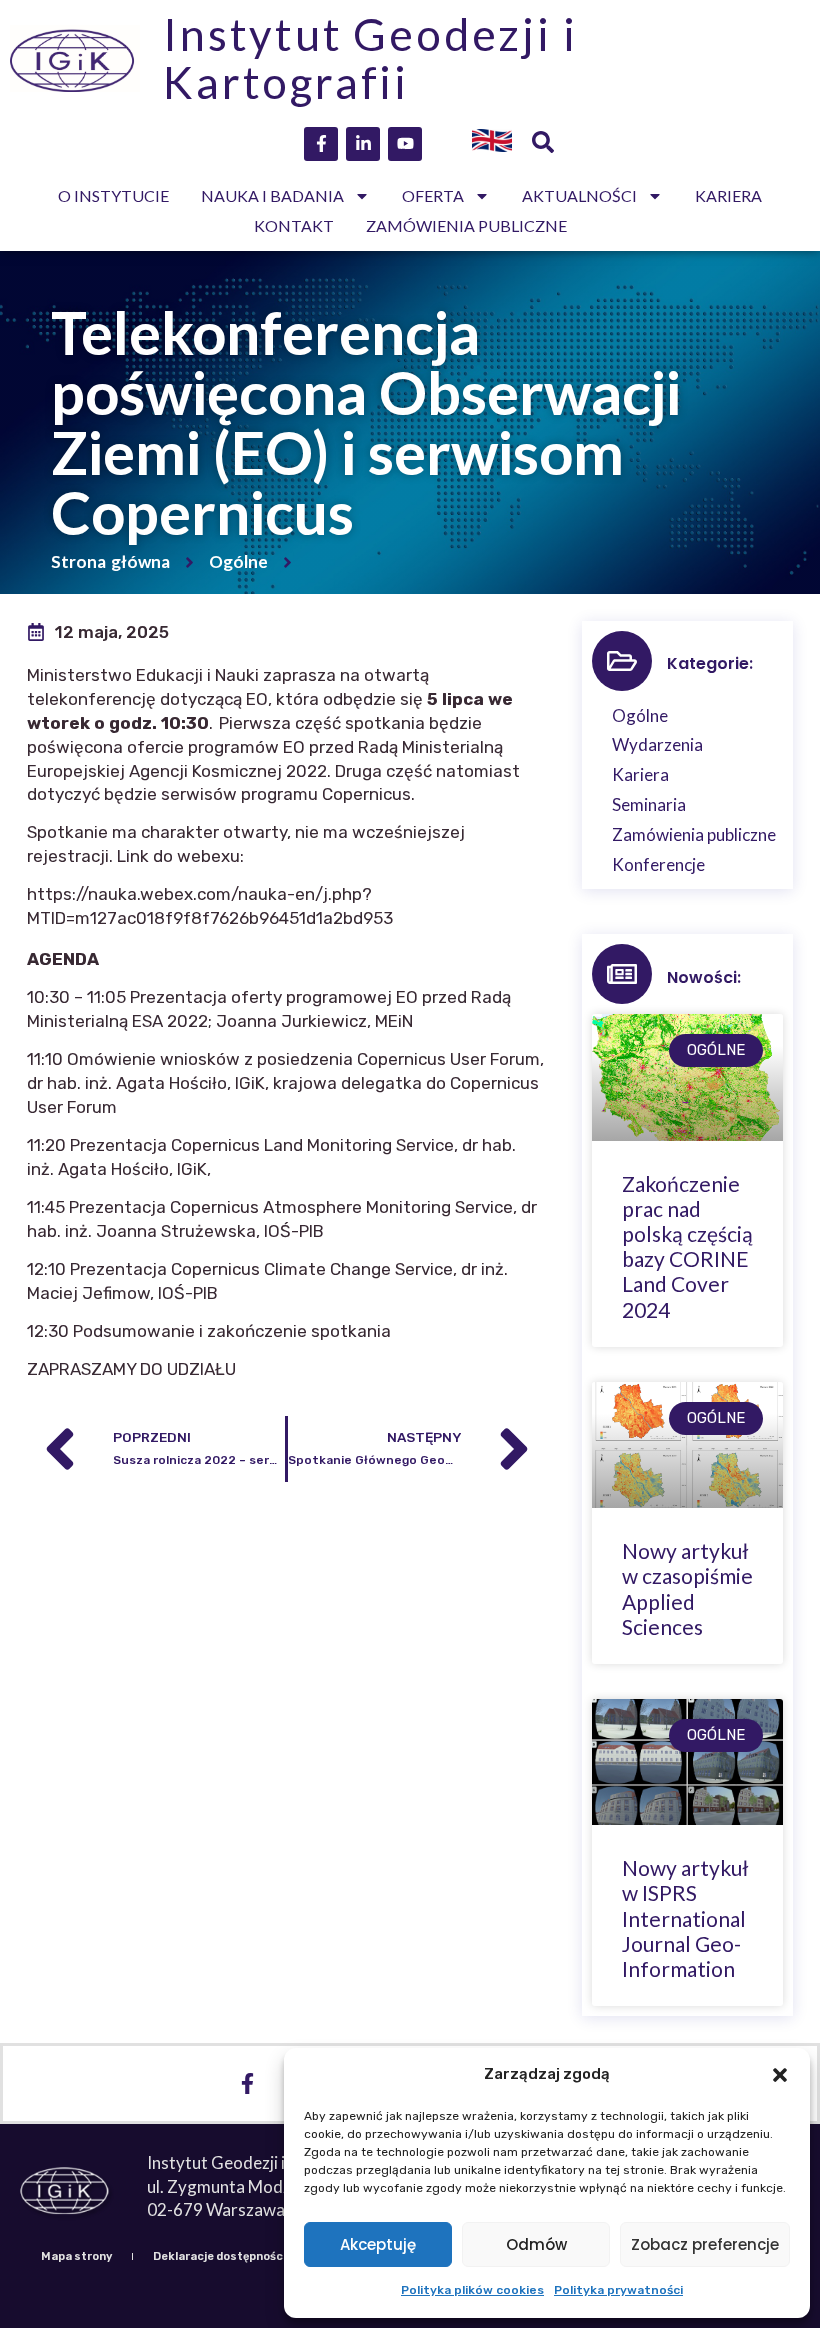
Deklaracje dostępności (219, 2256)
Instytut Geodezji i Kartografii (370, 58)
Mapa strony (76, 2256)
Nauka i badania (272, 195)
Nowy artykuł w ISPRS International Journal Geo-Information (685, 1918)
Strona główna (110, 561)
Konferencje (658, 864)
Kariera (728, 195)
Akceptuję (378, 2244)
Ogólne (238, 561)
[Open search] (543, 144)
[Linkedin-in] (363, 144)
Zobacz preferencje (705, 2244)
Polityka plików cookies (472, 2290)
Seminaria (649, 804)
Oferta (433, 195)
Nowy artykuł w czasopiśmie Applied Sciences (687, 1588)
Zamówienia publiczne (466, 225)
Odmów (536, 2244)
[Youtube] (405, 144)
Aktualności (579, 195)
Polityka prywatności (618, 2290)
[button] (780, 2075)
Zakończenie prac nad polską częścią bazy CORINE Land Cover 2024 (687, 1246)
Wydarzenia (657, 744)
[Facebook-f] (321, 144)
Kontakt (294, 225)
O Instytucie (113, 195)
